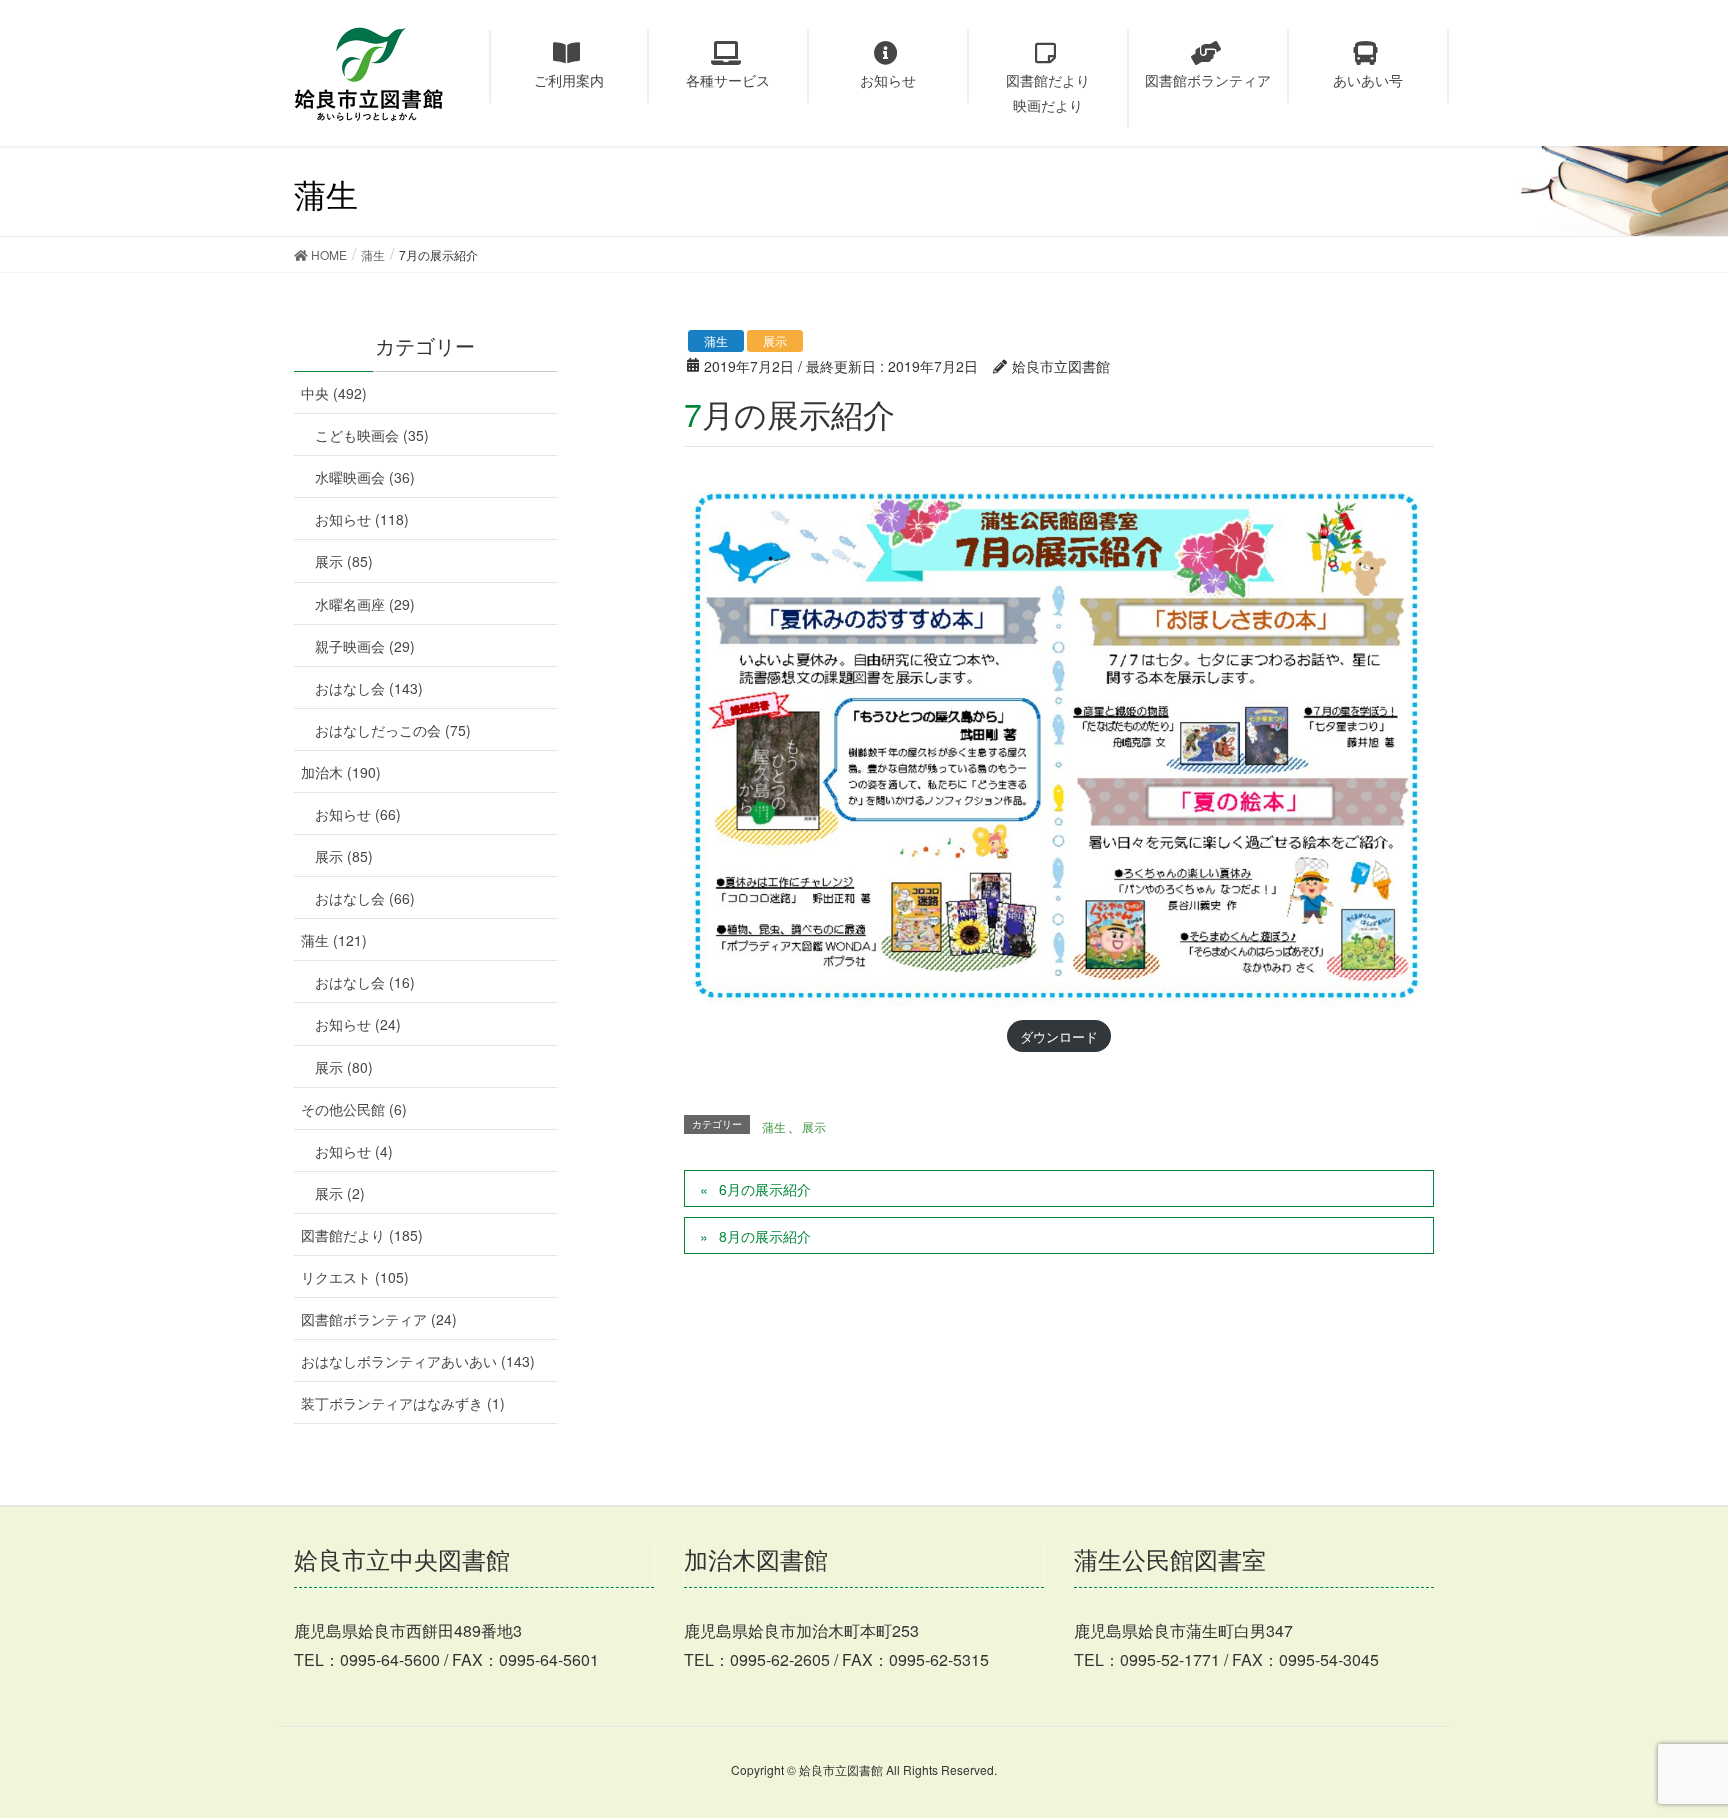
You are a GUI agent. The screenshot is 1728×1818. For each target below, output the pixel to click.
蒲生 (716, 340)
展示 (775, 340)
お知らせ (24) (358, 1024)
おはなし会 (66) (365, 898)
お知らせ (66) (358, 814)
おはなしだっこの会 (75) (393, 730)
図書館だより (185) (362, 1235)
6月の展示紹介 (765, 1189)
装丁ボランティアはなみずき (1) (403, 1403)
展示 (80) (344, 1067)
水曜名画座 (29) (365, 604)
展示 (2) (340, 1193)
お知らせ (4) (354, 1151)
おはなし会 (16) (365, 982)
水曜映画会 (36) (365, 477)
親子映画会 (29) (365, 646)
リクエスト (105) (355, 1277)
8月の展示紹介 (765, 1236)
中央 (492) (334, 393)
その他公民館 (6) (354, 1109)
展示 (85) (344, 561)
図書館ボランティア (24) (379, 1319)
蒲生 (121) (334, 940)
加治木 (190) (341, 772)
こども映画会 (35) (372, 435)
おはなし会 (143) (369, 688)
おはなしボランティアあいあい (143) (418, 1361)
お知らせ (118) (362, 519)
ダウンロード (1059, 1036)
